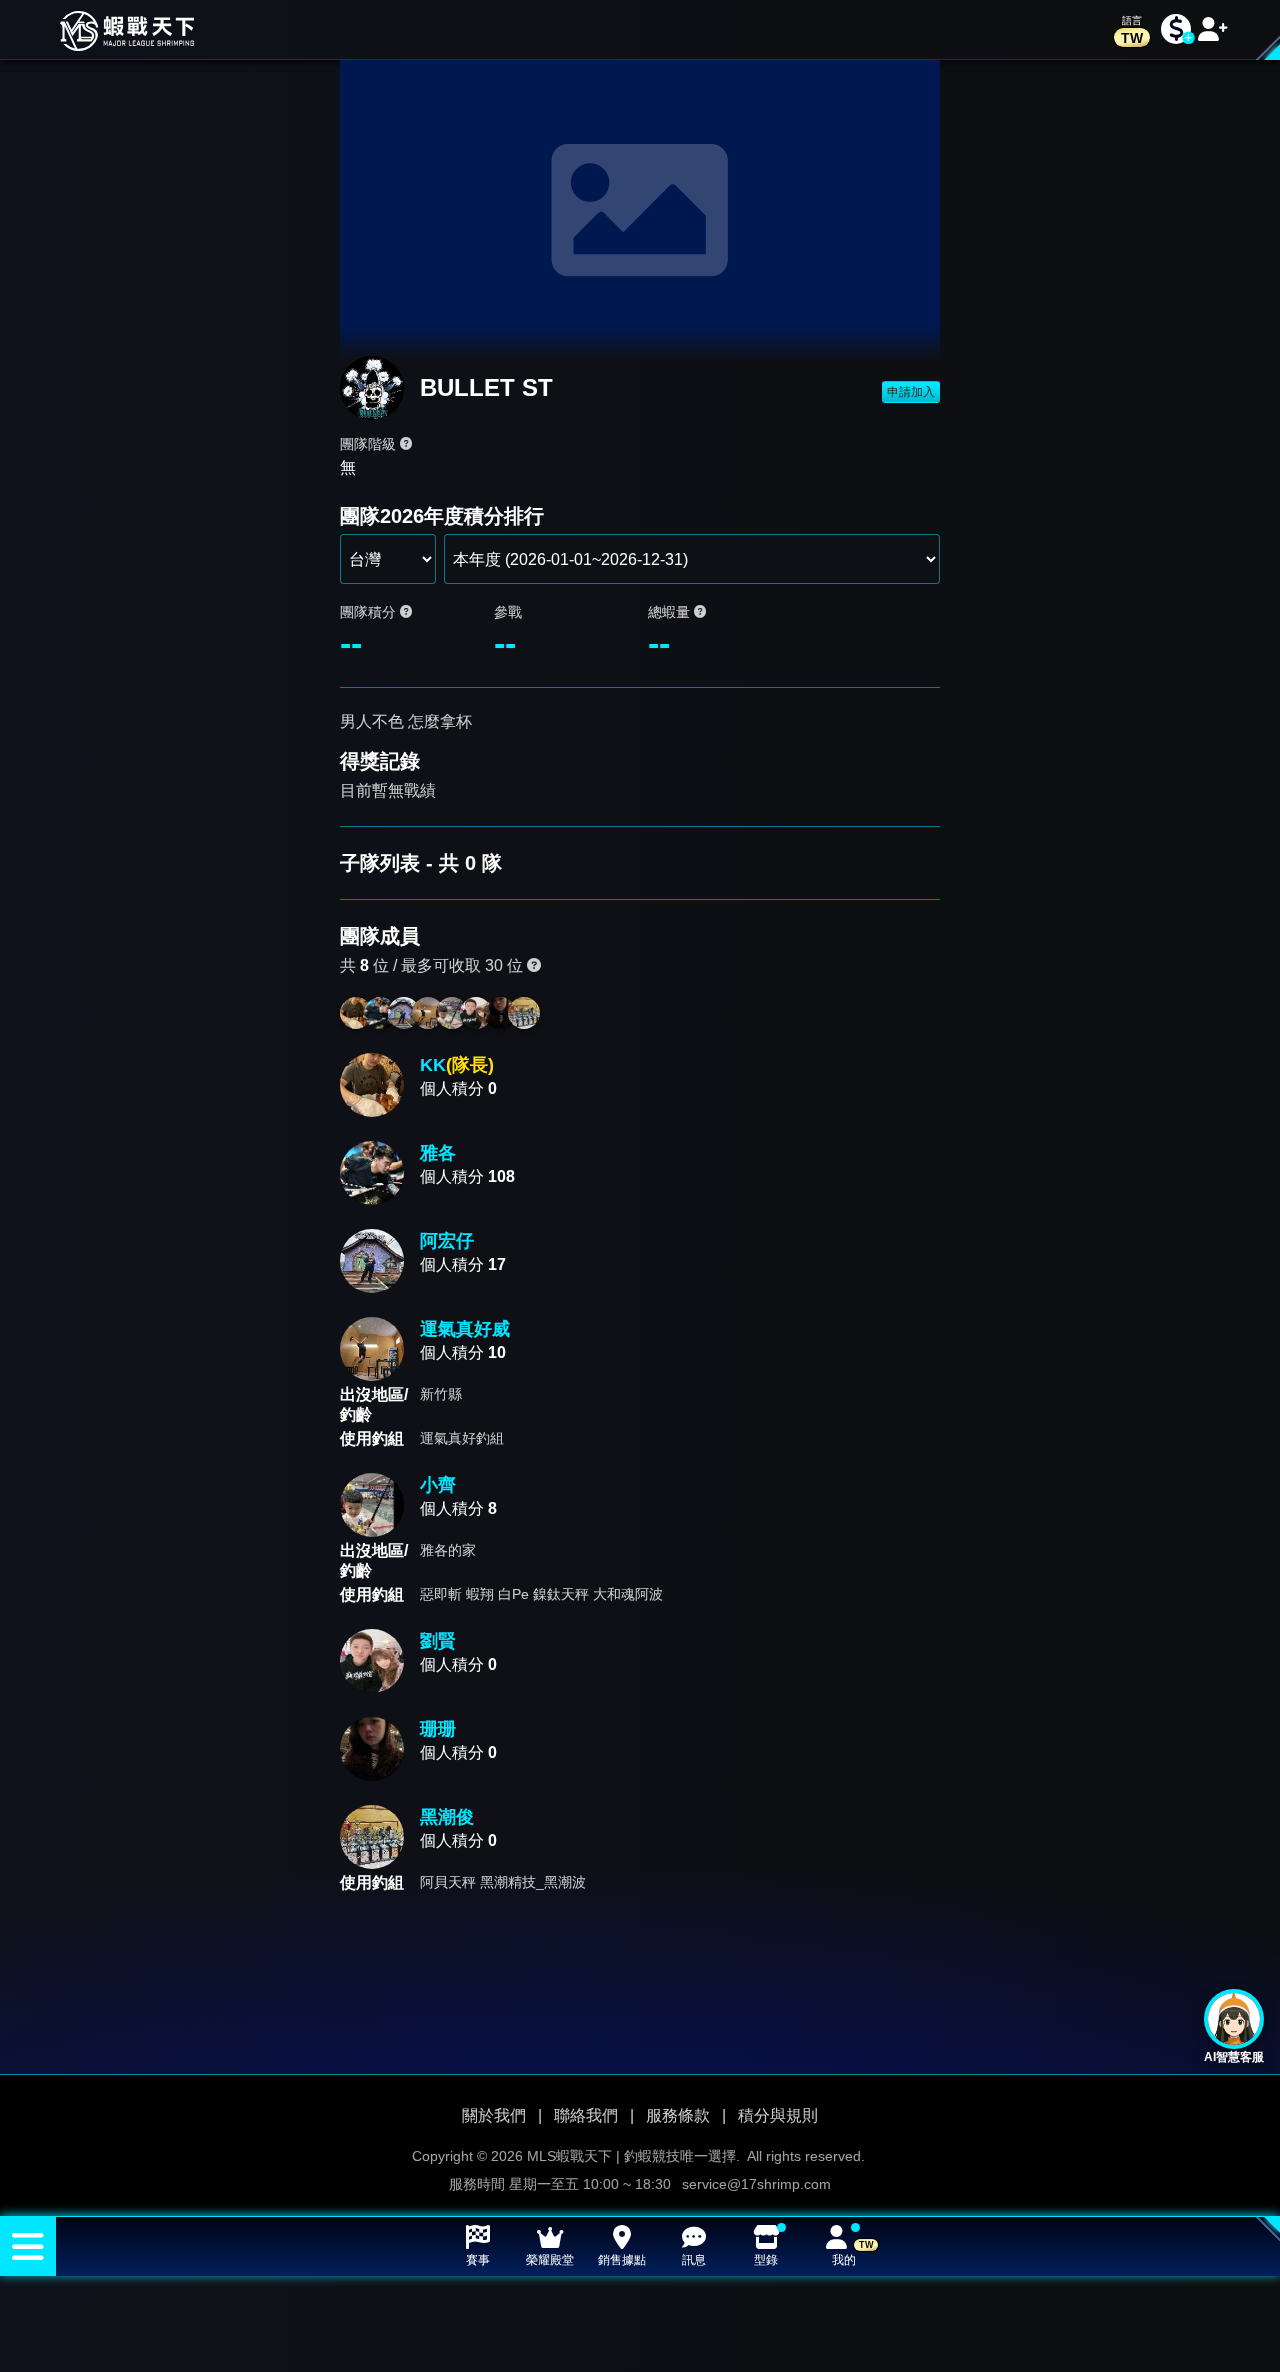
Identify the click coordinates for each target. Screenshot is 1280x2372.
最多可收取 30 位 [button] (464, 965)
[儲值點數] (1176, 29)
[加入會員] (1213, 29)
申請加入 (911, 392)
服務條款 (678, 2115)
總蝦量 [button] (671, 612)
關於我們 (494, 2115)
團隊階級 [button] (370, 444)
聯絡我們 (586, 2115)
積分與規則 (778, 2115)
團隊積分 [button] (370, 612)
